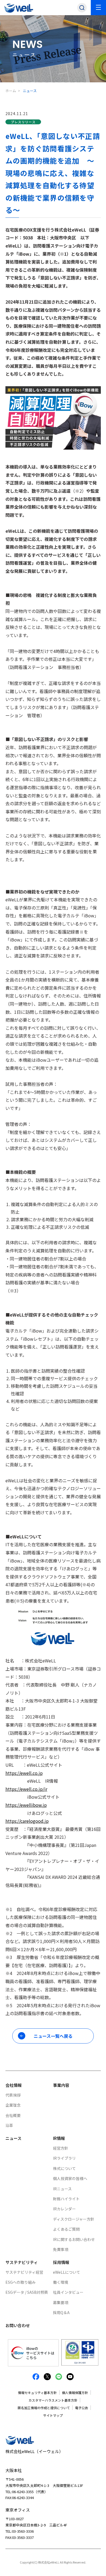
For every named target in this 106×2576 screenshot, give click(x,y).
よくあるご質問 (66, 2229)
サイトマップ (53, 2415)
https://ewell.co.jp (24, 1773)
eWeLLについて (67, 2272)
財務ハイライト (66, 2199)
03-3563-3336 (23, 2531)
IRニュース (62, 2189)
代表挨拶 (13, 2095)
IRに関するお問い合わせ (74, 2239)
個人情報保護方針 (75, 2393)
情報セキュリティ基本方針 (37, 2393)
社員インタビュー (68, 2292)
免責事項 (61, 2249)
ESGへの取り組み (21, 2282)
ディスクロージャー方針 (74, 2219)
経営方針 (61, 2148)
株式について (64, 2168)
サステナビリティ (22, 2262)
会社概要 (13, 2115)
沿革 (9, 2125)
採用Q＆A (61, 2312)
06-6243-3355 (23, 2492)
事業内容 (61, 2085)
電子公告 (82, 2408)
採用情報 (61, 2262)
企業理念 (13, 2105)
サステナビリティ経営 (24, 2272)
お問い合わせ (18, 2325)
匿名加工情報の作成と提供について (44, 2408)
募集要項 (61, 2302)
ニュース (13, 2138)
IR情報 (59, 2138)
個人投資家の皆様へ (70, 2178)
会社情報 (14, 2085)
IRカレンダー (64, 2209)
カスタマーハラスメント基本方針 (53, 2400)
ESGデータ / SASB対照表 (27, 2292)
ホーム (11, 91)
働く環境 (61, 2282)
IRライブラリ (64, 2158)
